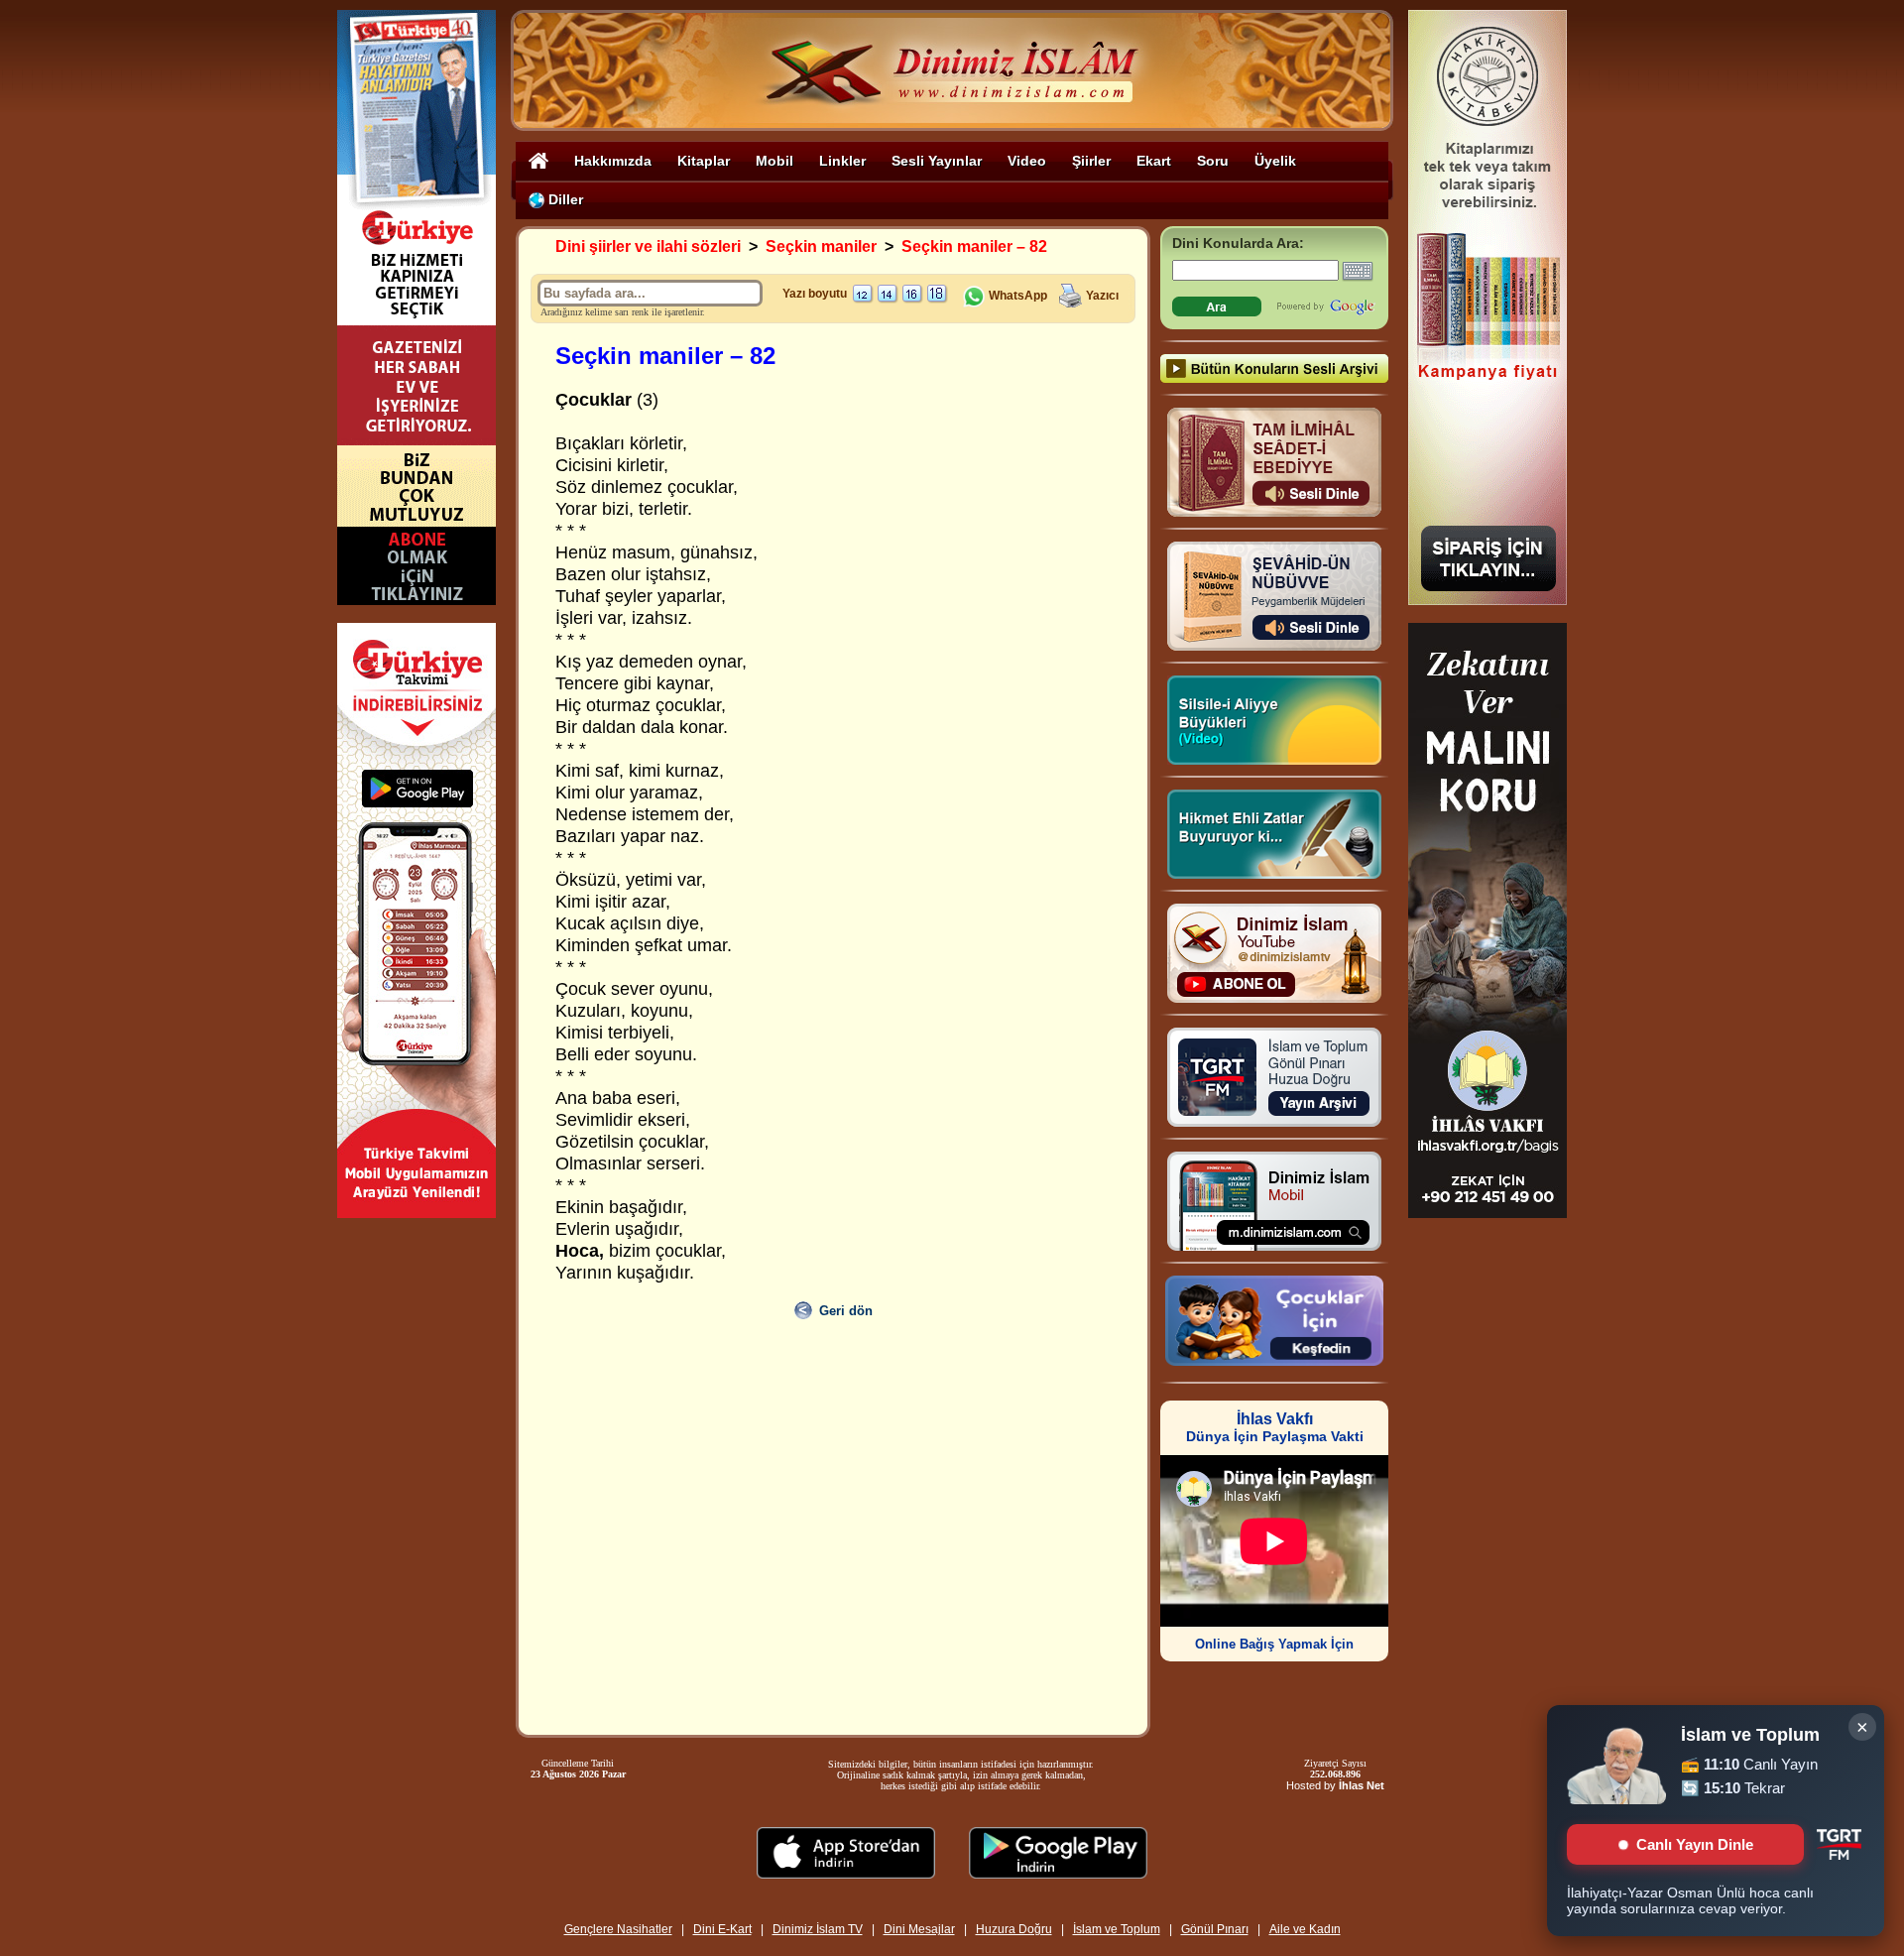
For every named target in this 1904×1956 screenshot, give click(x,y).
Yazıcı (1102, 296)
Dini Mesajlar (919, 1929)
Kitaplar (704, 161)
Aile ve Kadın (1305, 1929)
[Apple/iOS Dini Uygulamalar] (846, 1873)
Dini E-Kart (722, 1929)
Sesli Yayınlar (937, 161)
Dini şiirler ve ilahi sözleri (648, 246)
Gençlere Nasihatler (618, 1929)
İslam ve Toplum (1117, 1929)
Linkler (842, 161)
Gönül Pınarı (1215, 1929)
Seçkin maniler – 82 (974, 246)
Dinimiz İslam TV (818, 1929)
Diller (564, 199)
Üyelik (1275, 161)
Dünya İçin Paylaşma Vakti (1275, 1428)
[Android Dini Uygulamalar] (1058, 1873)
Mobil (774, 161)
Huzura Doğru (1014, 1929)
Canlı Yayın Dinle (1695, 1844)
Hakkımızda (613, 161)
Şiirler (1091, 161)
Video (1027, 161)
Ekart (1154, 161)
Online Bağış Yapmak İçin (1274, 1644)
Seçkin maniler (821, 246)
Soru (1213, 161)
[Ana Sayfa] (538, 160)
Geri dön (846, 1311)
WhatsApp (1016, 296)
